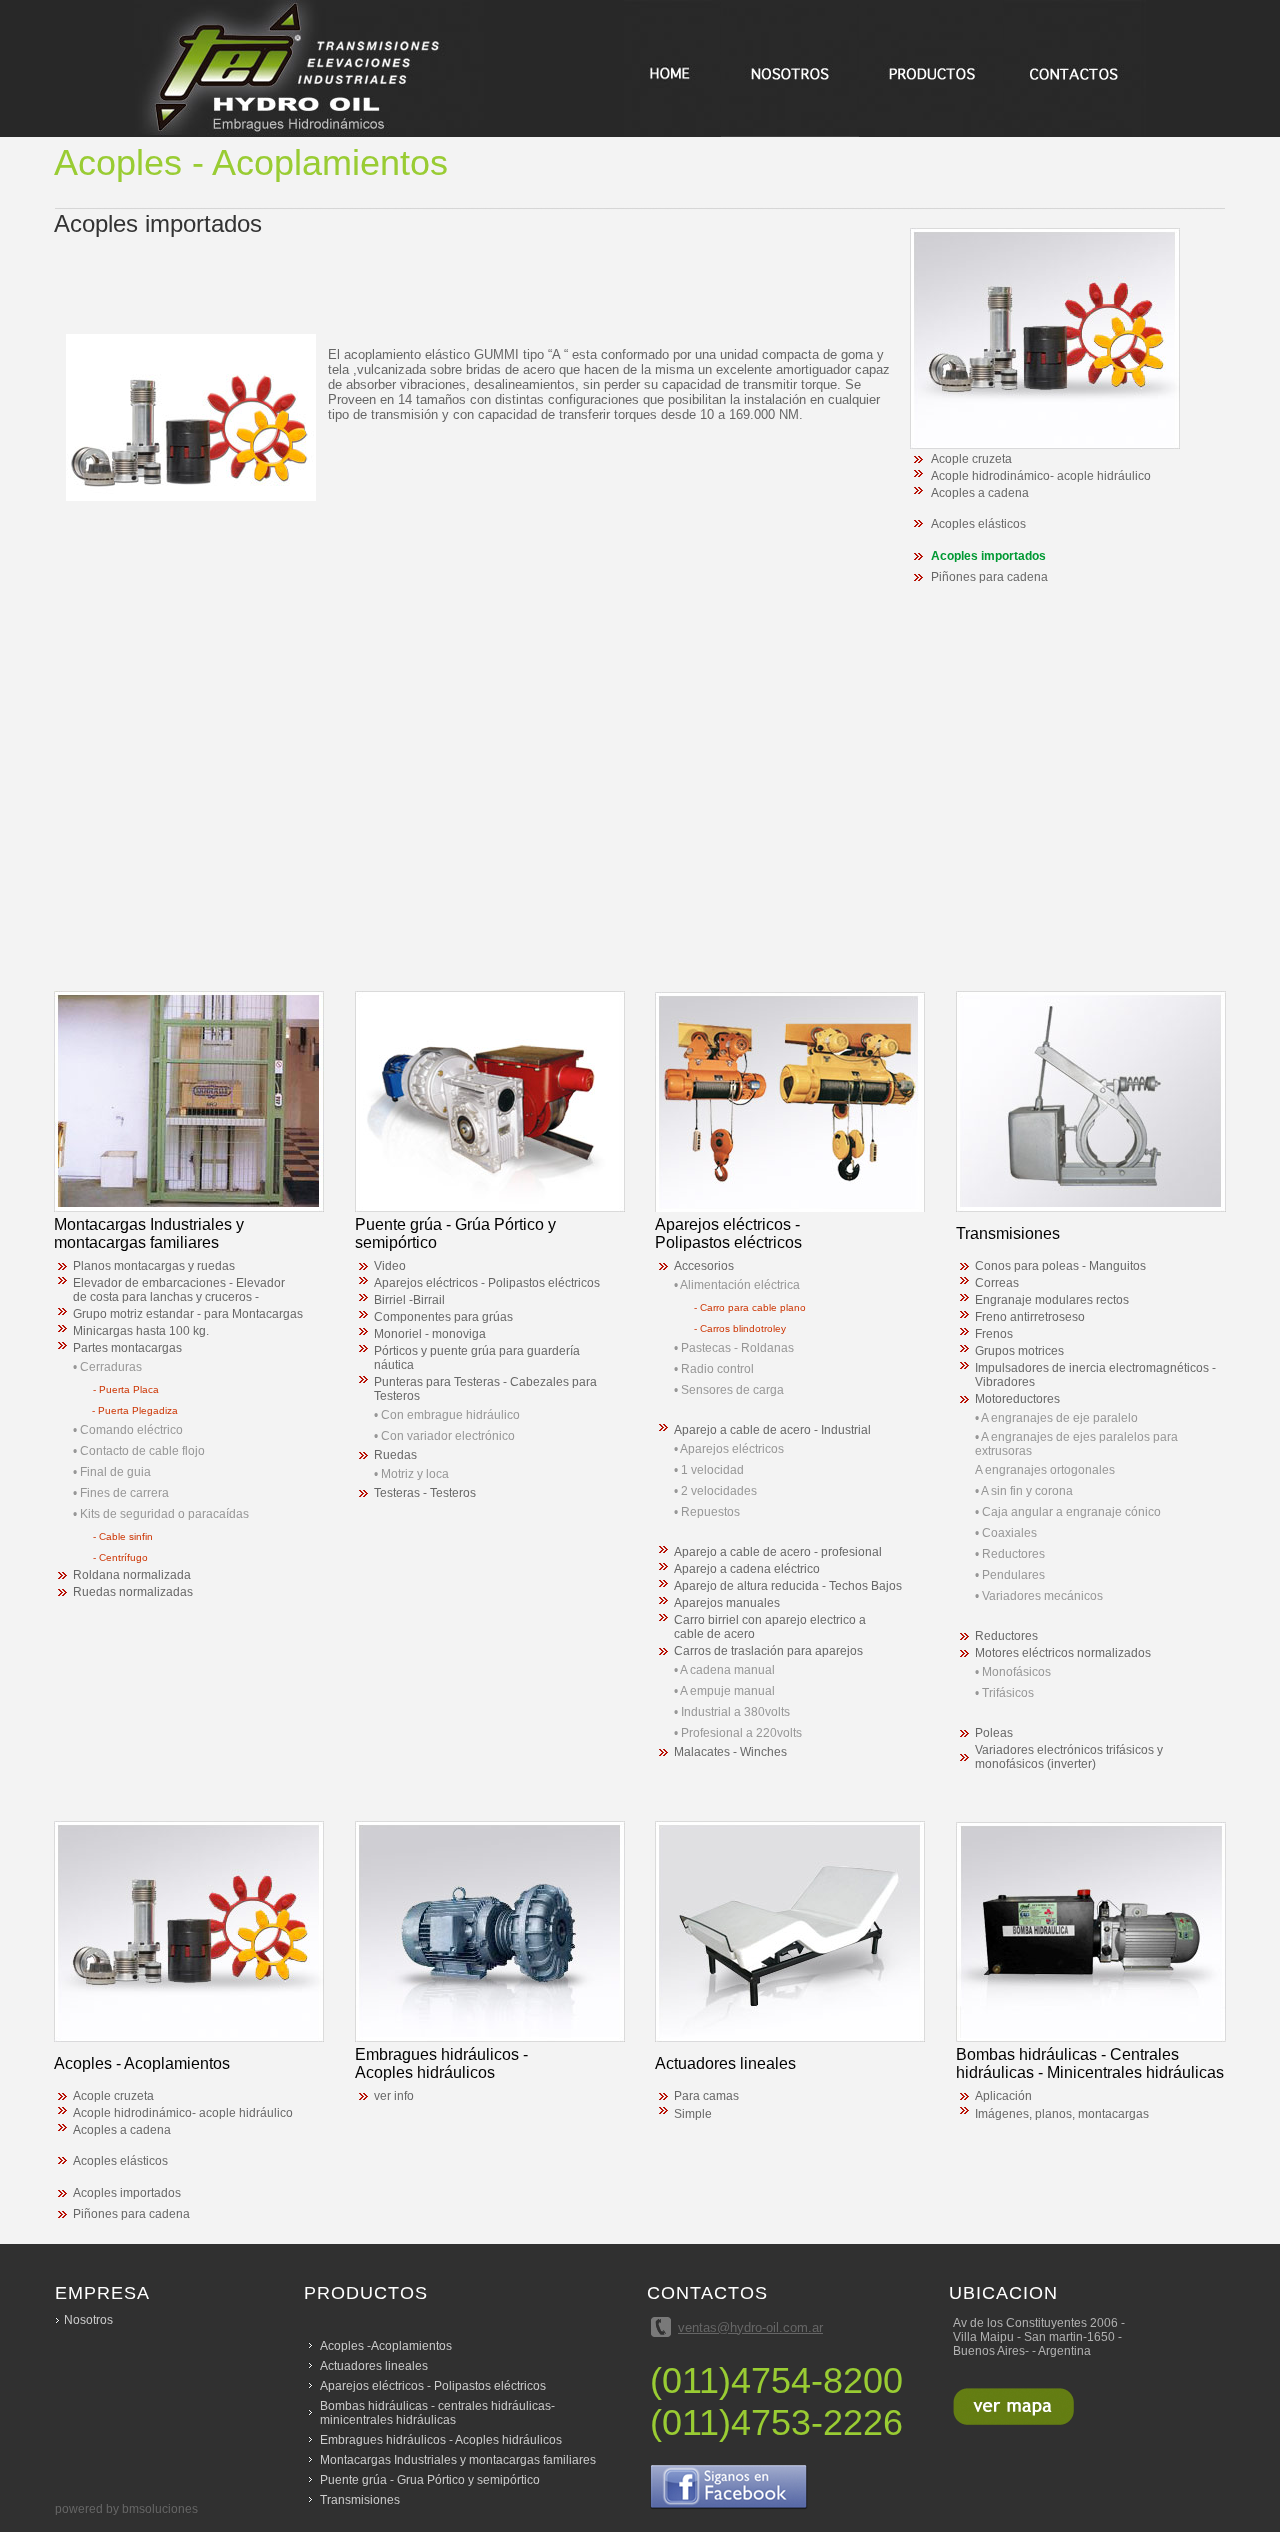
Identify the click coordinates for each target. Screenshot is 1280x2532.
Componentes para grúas (443, 1317)
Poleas (994, 1733)
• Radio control (714, 1369)
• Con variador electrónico (444, 1436)
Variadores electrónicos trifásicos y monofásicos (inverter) (1069, 1757)
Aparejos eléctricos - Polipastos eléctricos (487, 1283)
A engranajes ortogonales (1045, 1470)
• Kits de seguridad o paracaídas (161, 1514)
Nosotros (88, 2320)
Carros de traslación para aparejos (768, 1651)
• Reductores (1010, 1554)
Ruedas (395, 1455)
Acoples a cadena (980, 493)
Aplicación (1003, 2096)
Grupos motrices (1019, 1351)
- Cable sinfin (123, 1536)
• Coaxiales (1006, 1533)
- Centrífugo (120, 1557)
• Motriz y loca (411, 1474)
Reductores (1006, 1636)
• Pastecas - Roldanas (734, 1348)
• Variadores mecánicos (1039, 1596)
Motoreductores (1017, 1399)
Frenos (994, 1334)
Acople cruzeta (971, 459)
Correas (997, 1283)
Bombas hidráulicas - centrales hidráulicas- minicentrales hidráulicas (437, 2413)
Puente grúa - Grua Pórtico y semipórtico (430, 2480)
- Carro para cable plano (750, 1307)
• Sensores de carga (729, 1390)
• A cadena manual (724, 1670)
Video (390, 1266)
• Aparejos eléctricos (729, 1449)
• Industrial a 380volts (732, 1712)
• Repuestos (707, 1512)
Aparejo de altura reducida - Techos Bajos (788, 1586)
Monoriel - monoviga (430, 1334)
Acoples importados (988, 556)
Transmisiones (360, 2500)
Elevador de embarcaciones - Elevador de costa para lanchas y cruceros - (179, 1290)
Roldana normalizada (132, 1575)
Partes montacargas (127, 1348)
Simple (693, 2114)
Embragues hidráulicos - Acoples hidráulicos (441, 2440)
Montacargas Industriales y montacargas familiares (458, 2460)
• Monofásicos (1013, 1672)
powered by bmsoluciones (126, 2509)
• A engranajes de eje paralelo (1056, 1418)
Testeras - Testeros (425, 1493)
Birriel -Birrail (409, 1300)
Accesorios (704, 1266)
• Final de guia (112, 1472)
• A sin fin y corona (1024, 1491)
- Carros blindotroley (740, 1328)
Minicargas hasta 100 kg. (141, 1331)
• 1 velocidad (709, 1470)
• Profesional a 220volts (738, 1733)
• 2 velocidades (715, 1491)
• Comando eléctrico (128, 1430)
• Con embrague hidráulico (447, 1415)
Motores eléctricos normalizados (1063, 1653)
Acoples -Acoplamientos (386, 2346)
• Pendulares (1010, 1575)
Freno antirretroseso (1030, 1317)
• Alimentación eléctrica (737, 1285)
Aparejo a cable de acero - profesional (778, 1552)
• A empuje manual (724, 1691)
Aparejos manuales (727, 1603)
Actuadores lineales (374, 2366)
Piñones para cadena (989, 577)
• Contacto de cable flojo (139, 1451)
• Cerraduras (107, 1367)
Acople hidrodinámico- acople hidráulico (1041, 476)
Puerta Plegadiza (138, 1410)
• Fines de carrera (121, 1493)
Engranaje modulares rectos (1052, 1300)
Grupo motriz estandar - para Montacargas (188, 1314)
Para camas (706, 2096)
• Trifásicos (1004, 1693)
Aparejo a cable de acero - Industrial (772, 1430)
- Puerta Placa (126, 1389)
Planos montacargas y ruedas (154, 1266)
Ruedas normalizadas (133, 1592)
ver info (394, 2096)
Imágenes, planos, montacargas (1062, 2114)
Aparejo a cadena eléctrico (747, 1569)
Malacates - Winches (730, 1752)
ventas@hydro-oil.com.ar (750, 2327)
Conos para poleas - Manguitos (1060, 1266)
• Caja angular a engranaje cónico (1068, 1512)
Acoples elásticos (978, 524)
